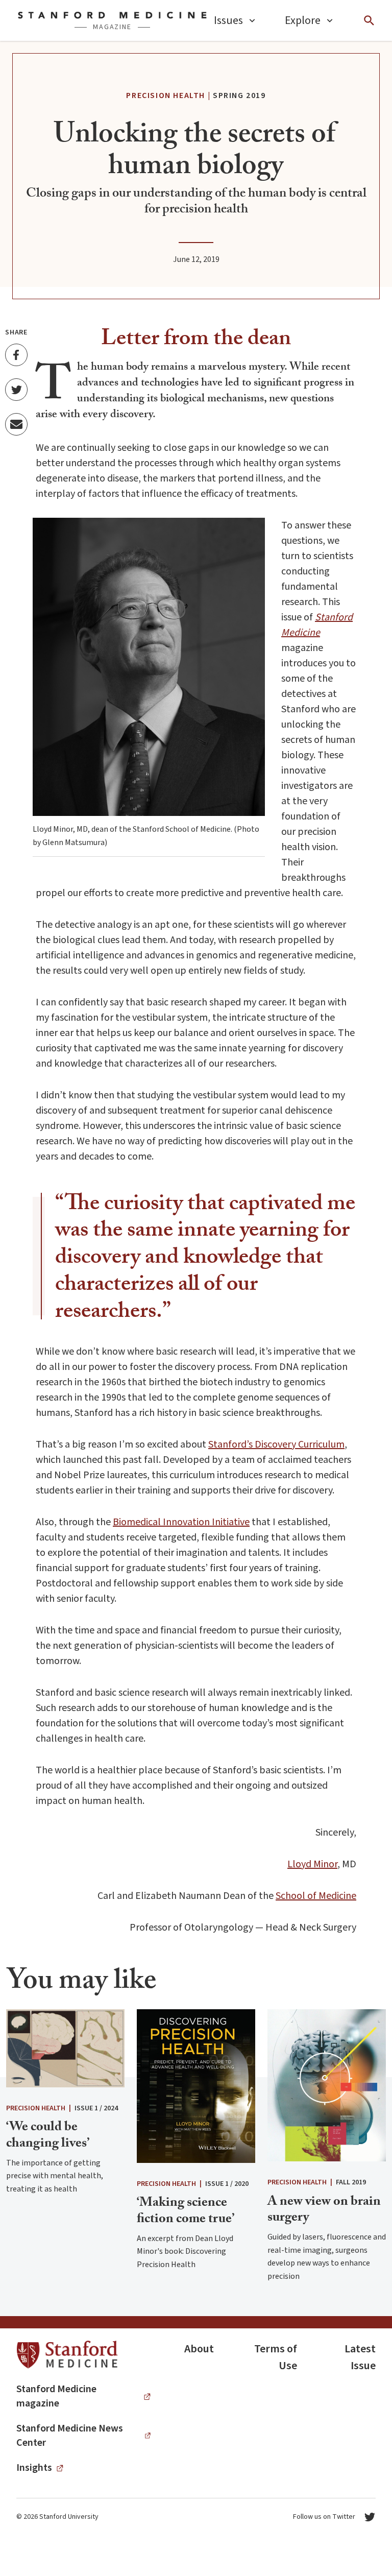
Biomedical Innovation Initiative (181, 1522)
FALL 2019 (351, 2182)
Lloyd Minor (312, 1864)
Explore (303, 20)
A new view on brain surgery (324, 2211)
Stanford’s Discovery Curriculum (276, 1445)
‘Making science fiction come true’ (186, 2212)
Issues (228, 20)
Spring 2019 (239, 95)
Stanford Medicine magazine (56, 2396)
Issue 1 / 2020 (227, 2184)
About (199, 2349)
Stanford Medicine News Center (70, 2436)
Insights (34, 2468)
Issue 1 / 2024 (96, 2108)
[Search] (369, 20)
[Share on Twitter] (16, 390)
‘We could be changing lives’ (48, 2136)
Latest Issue (360, 2357)
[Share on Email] (16, 424)
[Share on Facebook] (16, 355)
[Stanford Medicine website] (67, 2355)
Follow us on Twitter (324, 2517)
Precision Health (166, 95)
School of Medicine (316, 1896)
